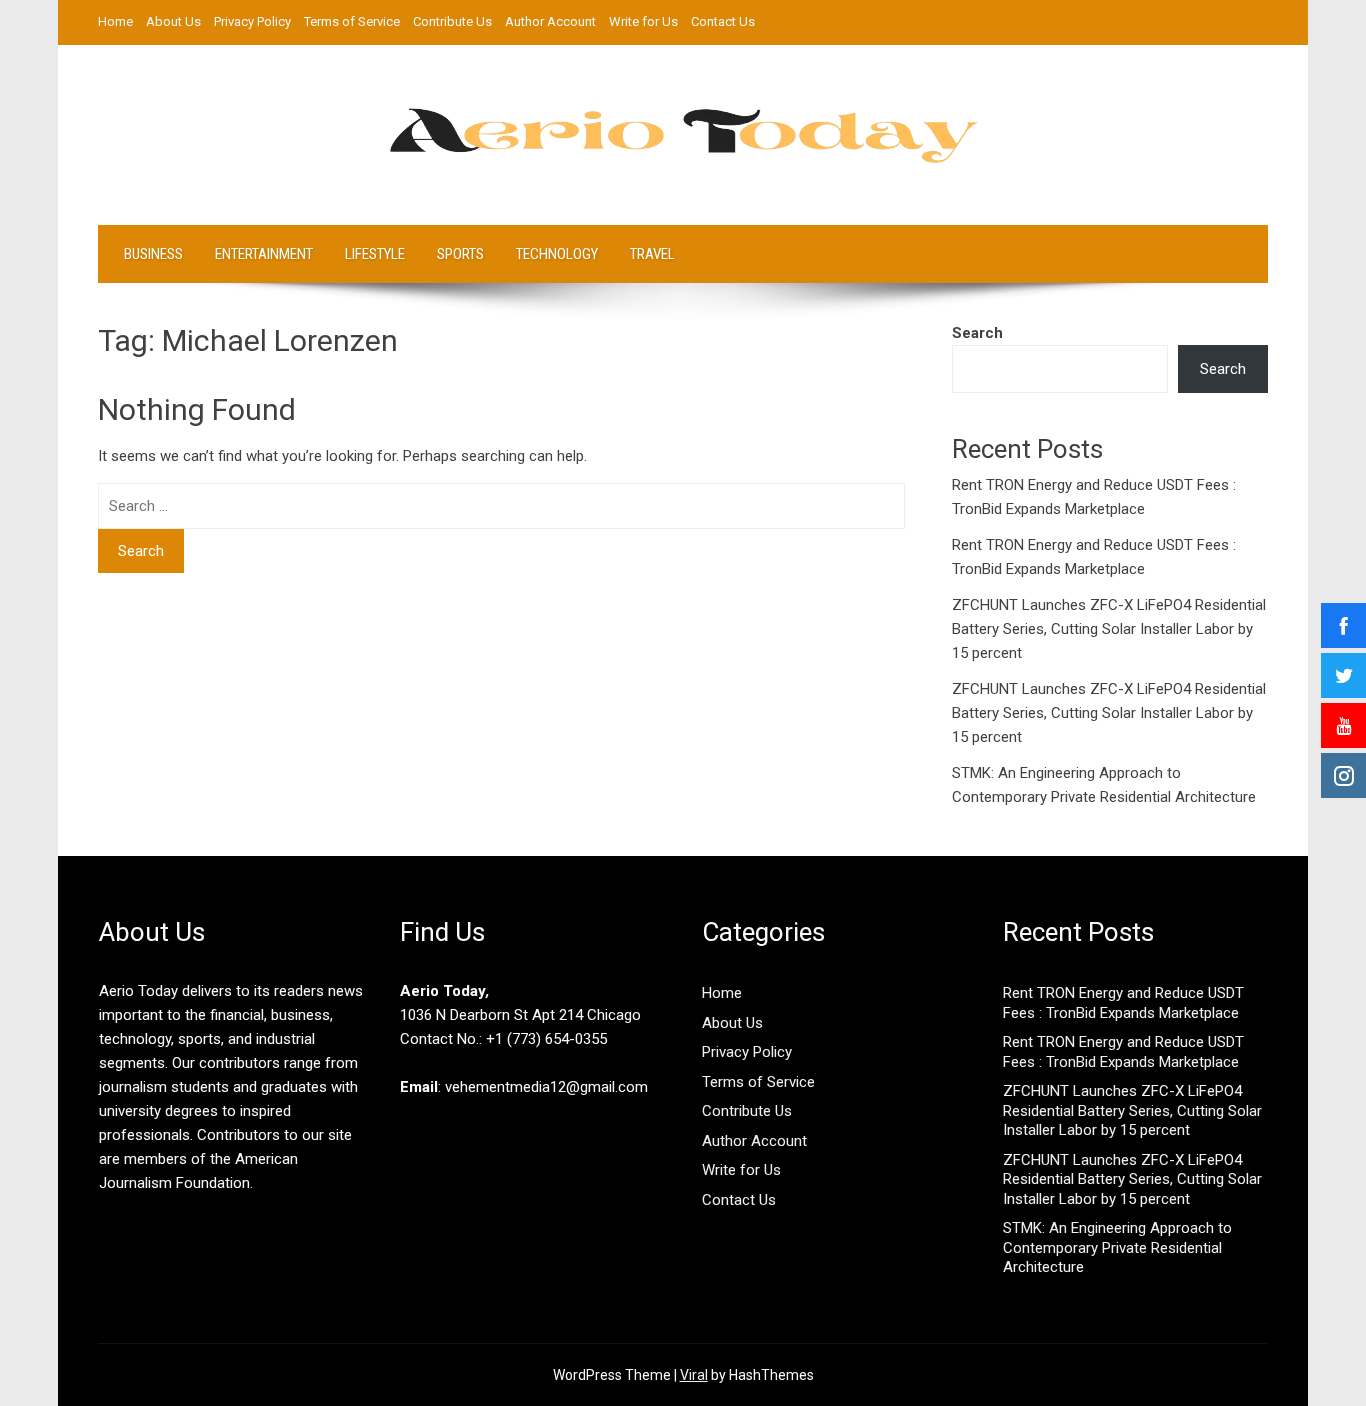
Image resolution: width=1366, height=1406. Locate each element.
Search (977, 333)
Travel (652, 254)
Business (153, 254)
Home (115, 21)
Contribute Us (452, 21)
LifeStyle (375, 254)
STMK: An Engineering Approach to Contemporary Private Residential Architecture (1117, 1247)
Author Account (550, 21)
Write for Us (643, 21)
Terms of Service (352, 21)
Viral (694, 1375)
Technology (557, 254)
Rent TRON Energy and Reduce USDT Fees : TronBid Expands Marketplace (1123, 1003)
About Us (173, 21)
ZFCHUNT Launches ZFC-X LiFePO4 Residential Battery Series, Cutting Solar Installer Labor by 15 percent (1109, 629)
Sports (460, 254)
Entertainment (264, 254)
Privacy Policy (252, 21)
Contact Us (723, 21)
